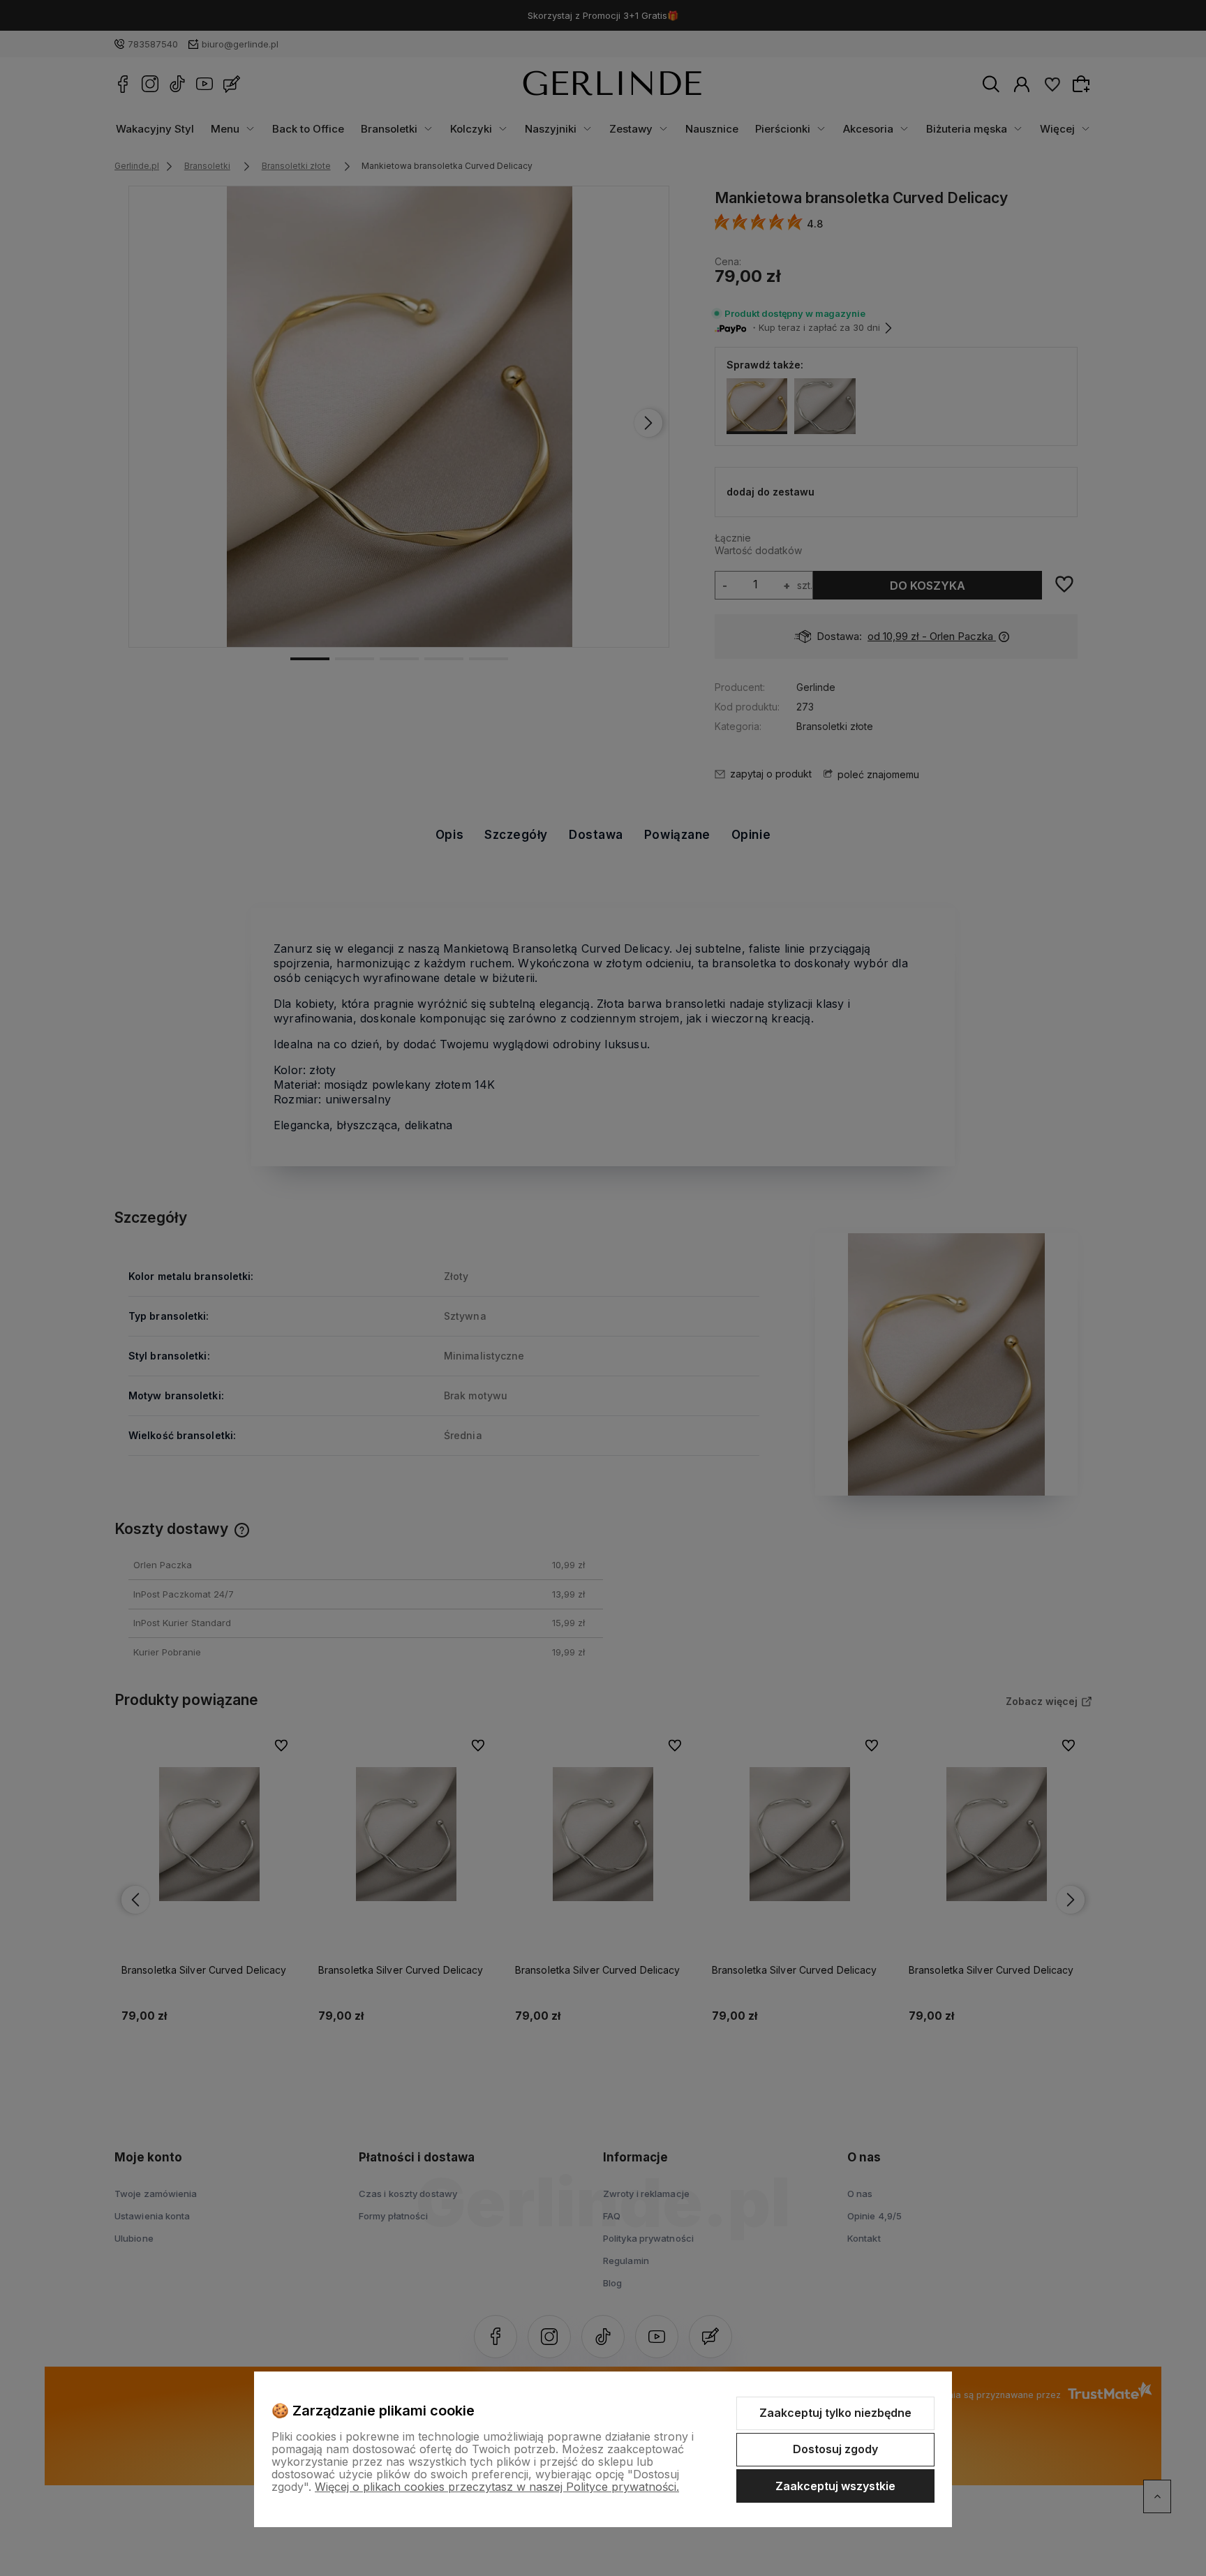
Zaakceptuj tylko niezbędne (835, 2413)
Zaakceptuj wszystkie (835, 2486)
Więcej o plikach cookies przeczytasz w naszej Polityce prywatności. (497, 2487)
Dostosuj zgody (835, 2449)
